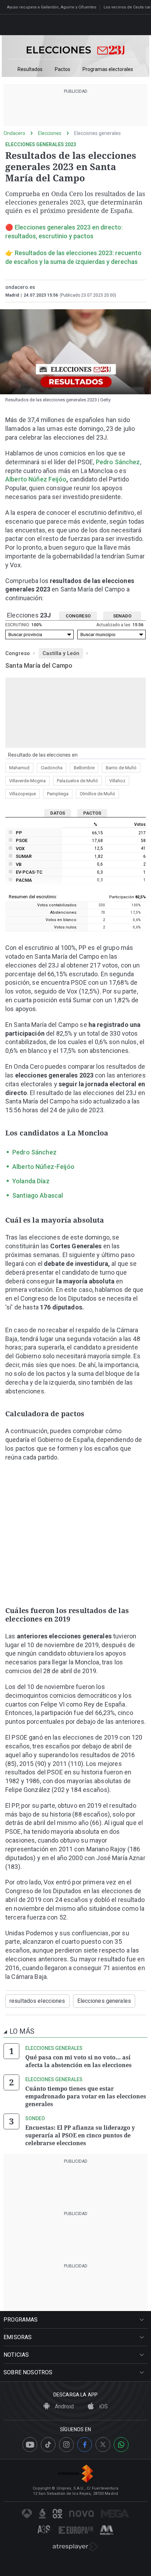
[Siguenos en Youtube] (30, 2445)
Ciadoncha (52, 768)
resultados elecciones (37, 2001)
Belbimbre (84, 768)
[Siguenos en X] (103, 2445)
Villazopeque (22, 794)
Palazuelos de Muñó (77, 781)
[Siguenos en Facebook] (85, 2445)
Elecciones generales (97, 133)
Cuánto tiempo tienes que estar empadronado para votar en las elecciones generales (86, 2096)
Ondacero (14, 133)
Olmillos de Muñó (97, 794)
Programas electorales (108, 69)
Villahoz (117, 781)
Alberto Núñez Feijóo (36, 479)
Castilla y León (61, 653)
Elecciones (50, 133)
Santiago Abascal (38, 1195)
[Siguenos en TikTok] (48, 2445)
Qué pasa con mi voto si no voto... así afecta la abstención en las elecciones (78, 2061)
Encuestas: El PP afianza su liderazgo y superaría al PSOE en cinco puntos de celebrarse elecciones (80, 2135)
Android (64, 2406)
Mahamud (19, 768)
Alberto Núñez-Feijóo (43, 1167)
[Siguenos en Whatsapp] (121, 2445)
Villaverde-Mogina (27, 781)
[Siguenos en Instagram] (66, 2445)
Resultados (30, 69)
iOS (103, 2406)
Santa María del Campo (39, 665)
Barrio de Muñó (121, 768)
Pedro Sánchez (118, 462)
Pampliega (58, 794)
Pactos (63, 69)
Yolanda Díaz (31, 1181)
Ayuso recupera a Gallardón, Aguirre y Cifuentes (52, 7)
